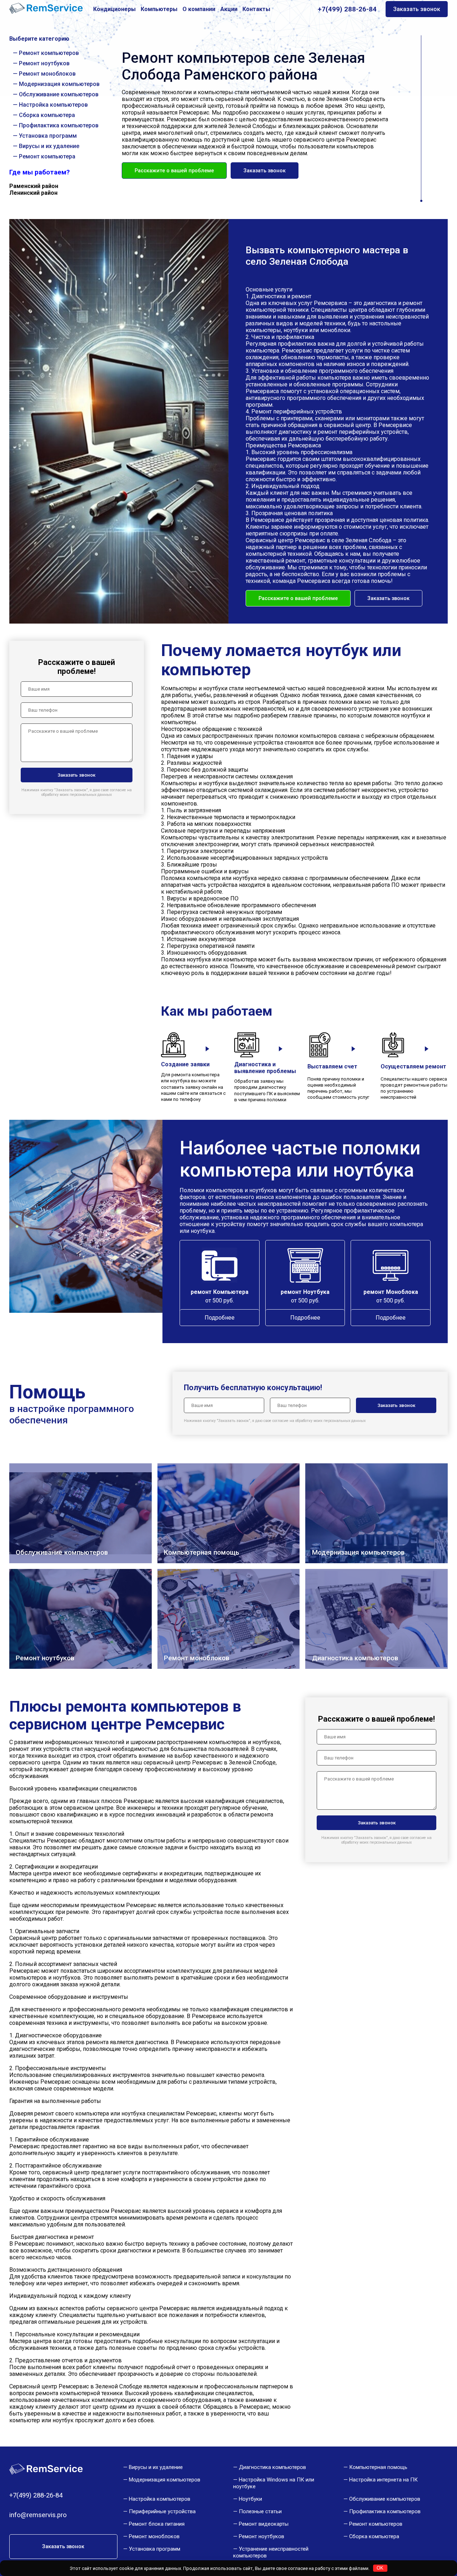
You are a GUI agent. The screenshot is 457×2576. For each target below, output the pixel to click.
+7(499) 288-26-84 (347, 9)
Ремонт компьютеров (49, 53)
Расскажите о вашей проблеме (174, 171)
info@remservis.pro (38, 2515)
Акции (229, 9)
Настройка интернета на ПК (383, 2480)
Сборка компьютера (47, 115)
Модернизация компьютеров (59, 84)
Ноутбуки (250, 2499)
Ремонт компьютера (47, 156)
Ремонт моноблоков (47, 74)
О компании (199, 9)
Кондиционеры (114, 9)
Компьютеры (159, 9)
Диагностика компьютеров (272, 2467)
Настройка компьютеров (53, 105)
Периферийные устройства (162, 2511)
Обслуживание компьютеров (59, 94)
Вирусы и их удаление (49, 146)
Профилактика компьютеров (59, 125)
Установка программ (48, 136)
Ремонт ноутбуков (44, 63)
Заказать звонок (417, 9)
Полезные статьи (260, 2511)
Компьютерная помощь (378, 2467)
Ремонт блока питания (157, 2524)
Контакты (256, 9)
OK (380, 2568)
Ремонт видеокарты (264, 2524)
